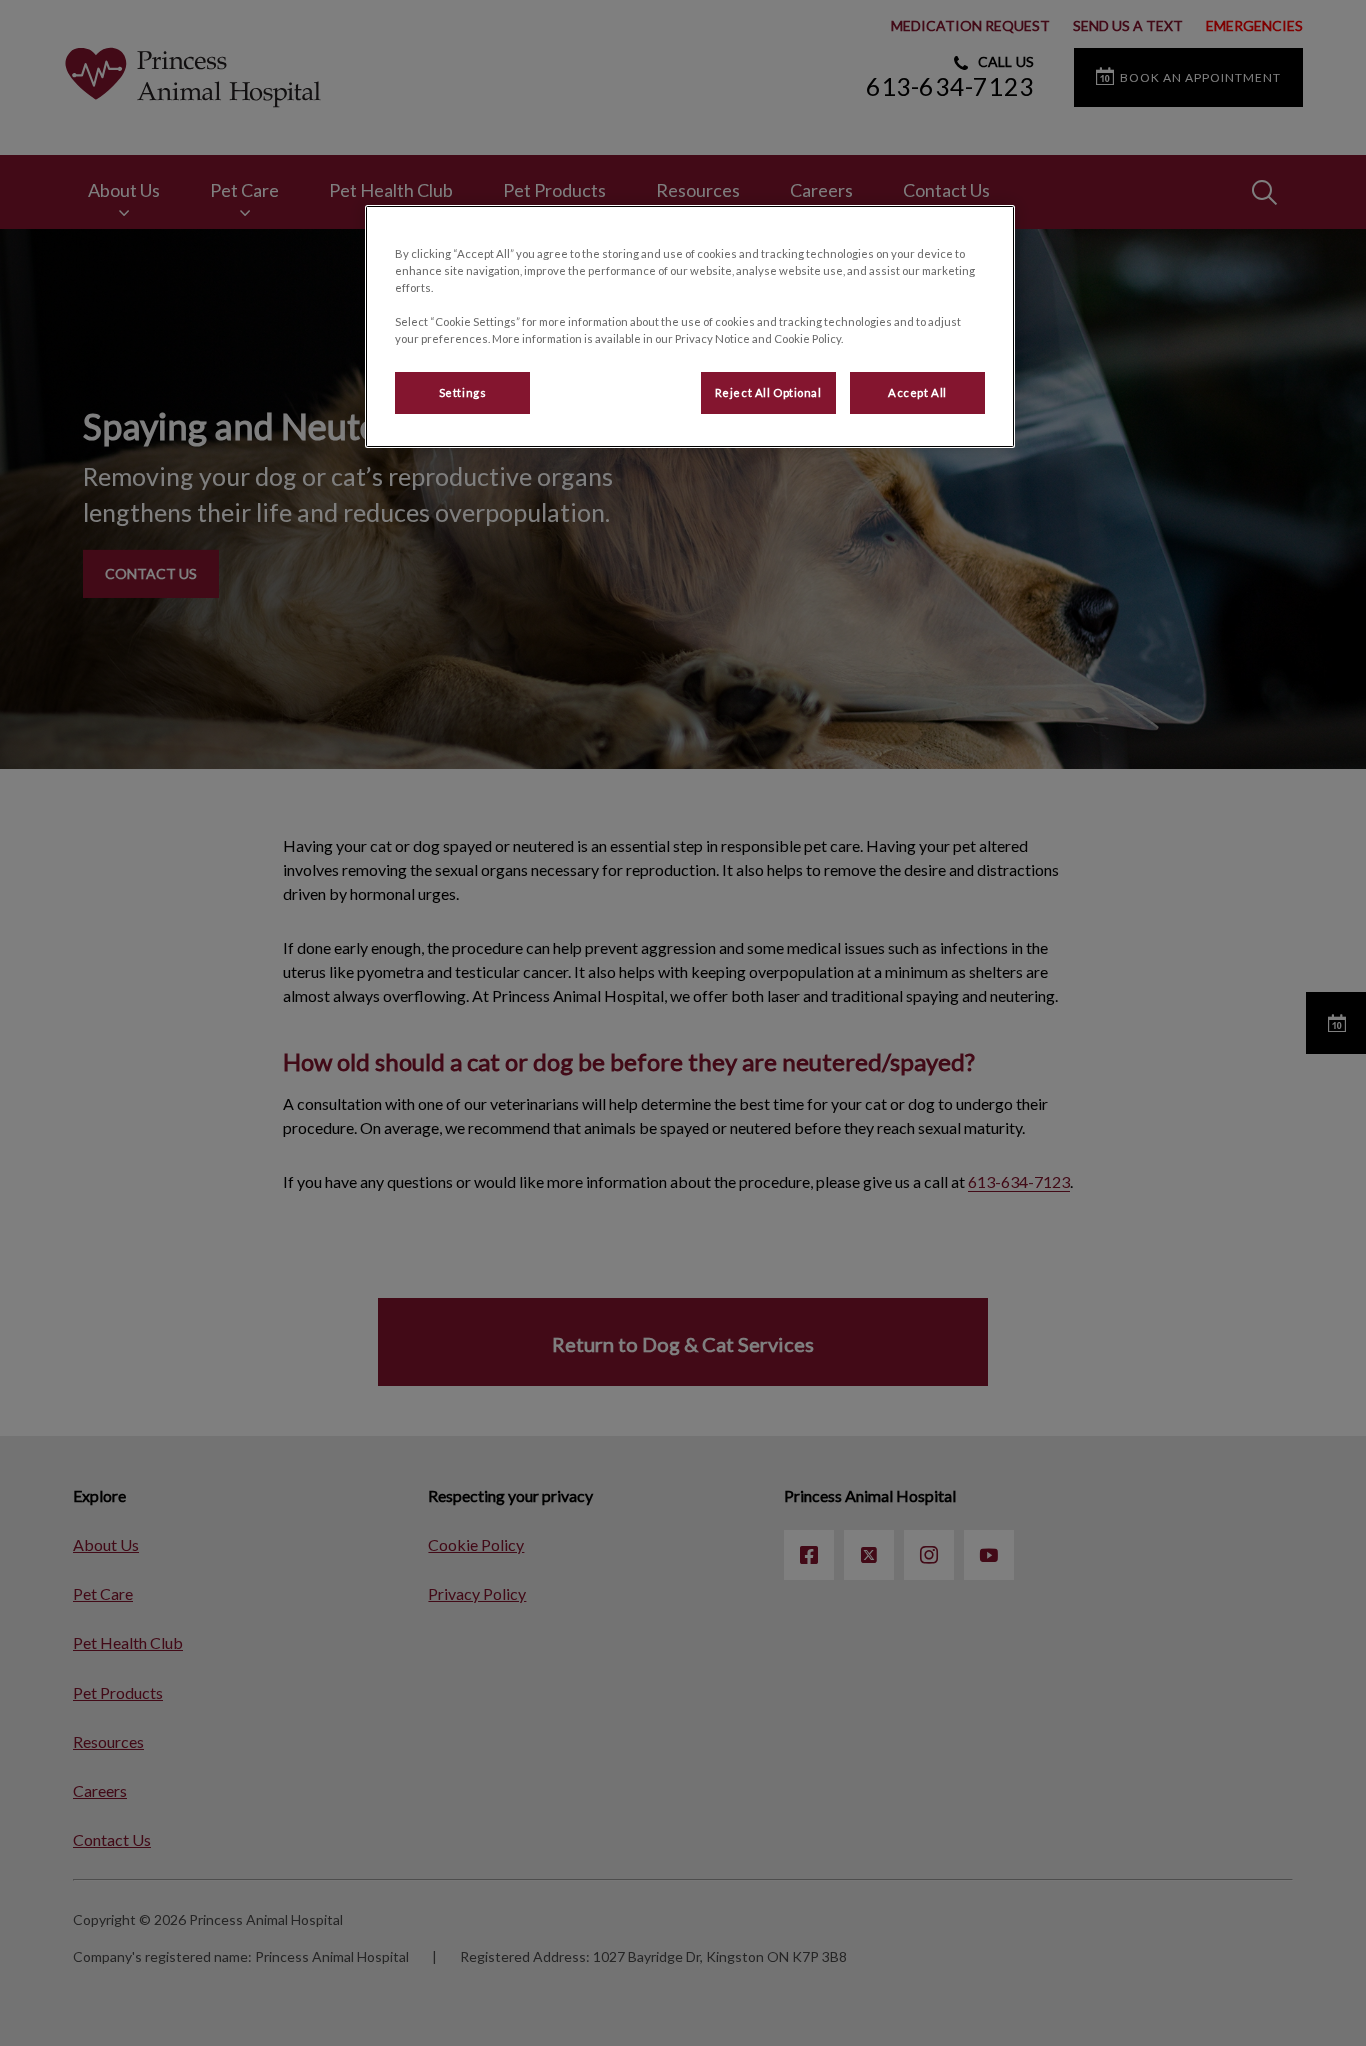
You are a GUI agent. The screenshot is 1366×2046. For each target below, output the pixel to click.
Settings (463, 392)
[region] (690, 326)
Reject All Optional (768, 392)
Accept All (917, 392)
